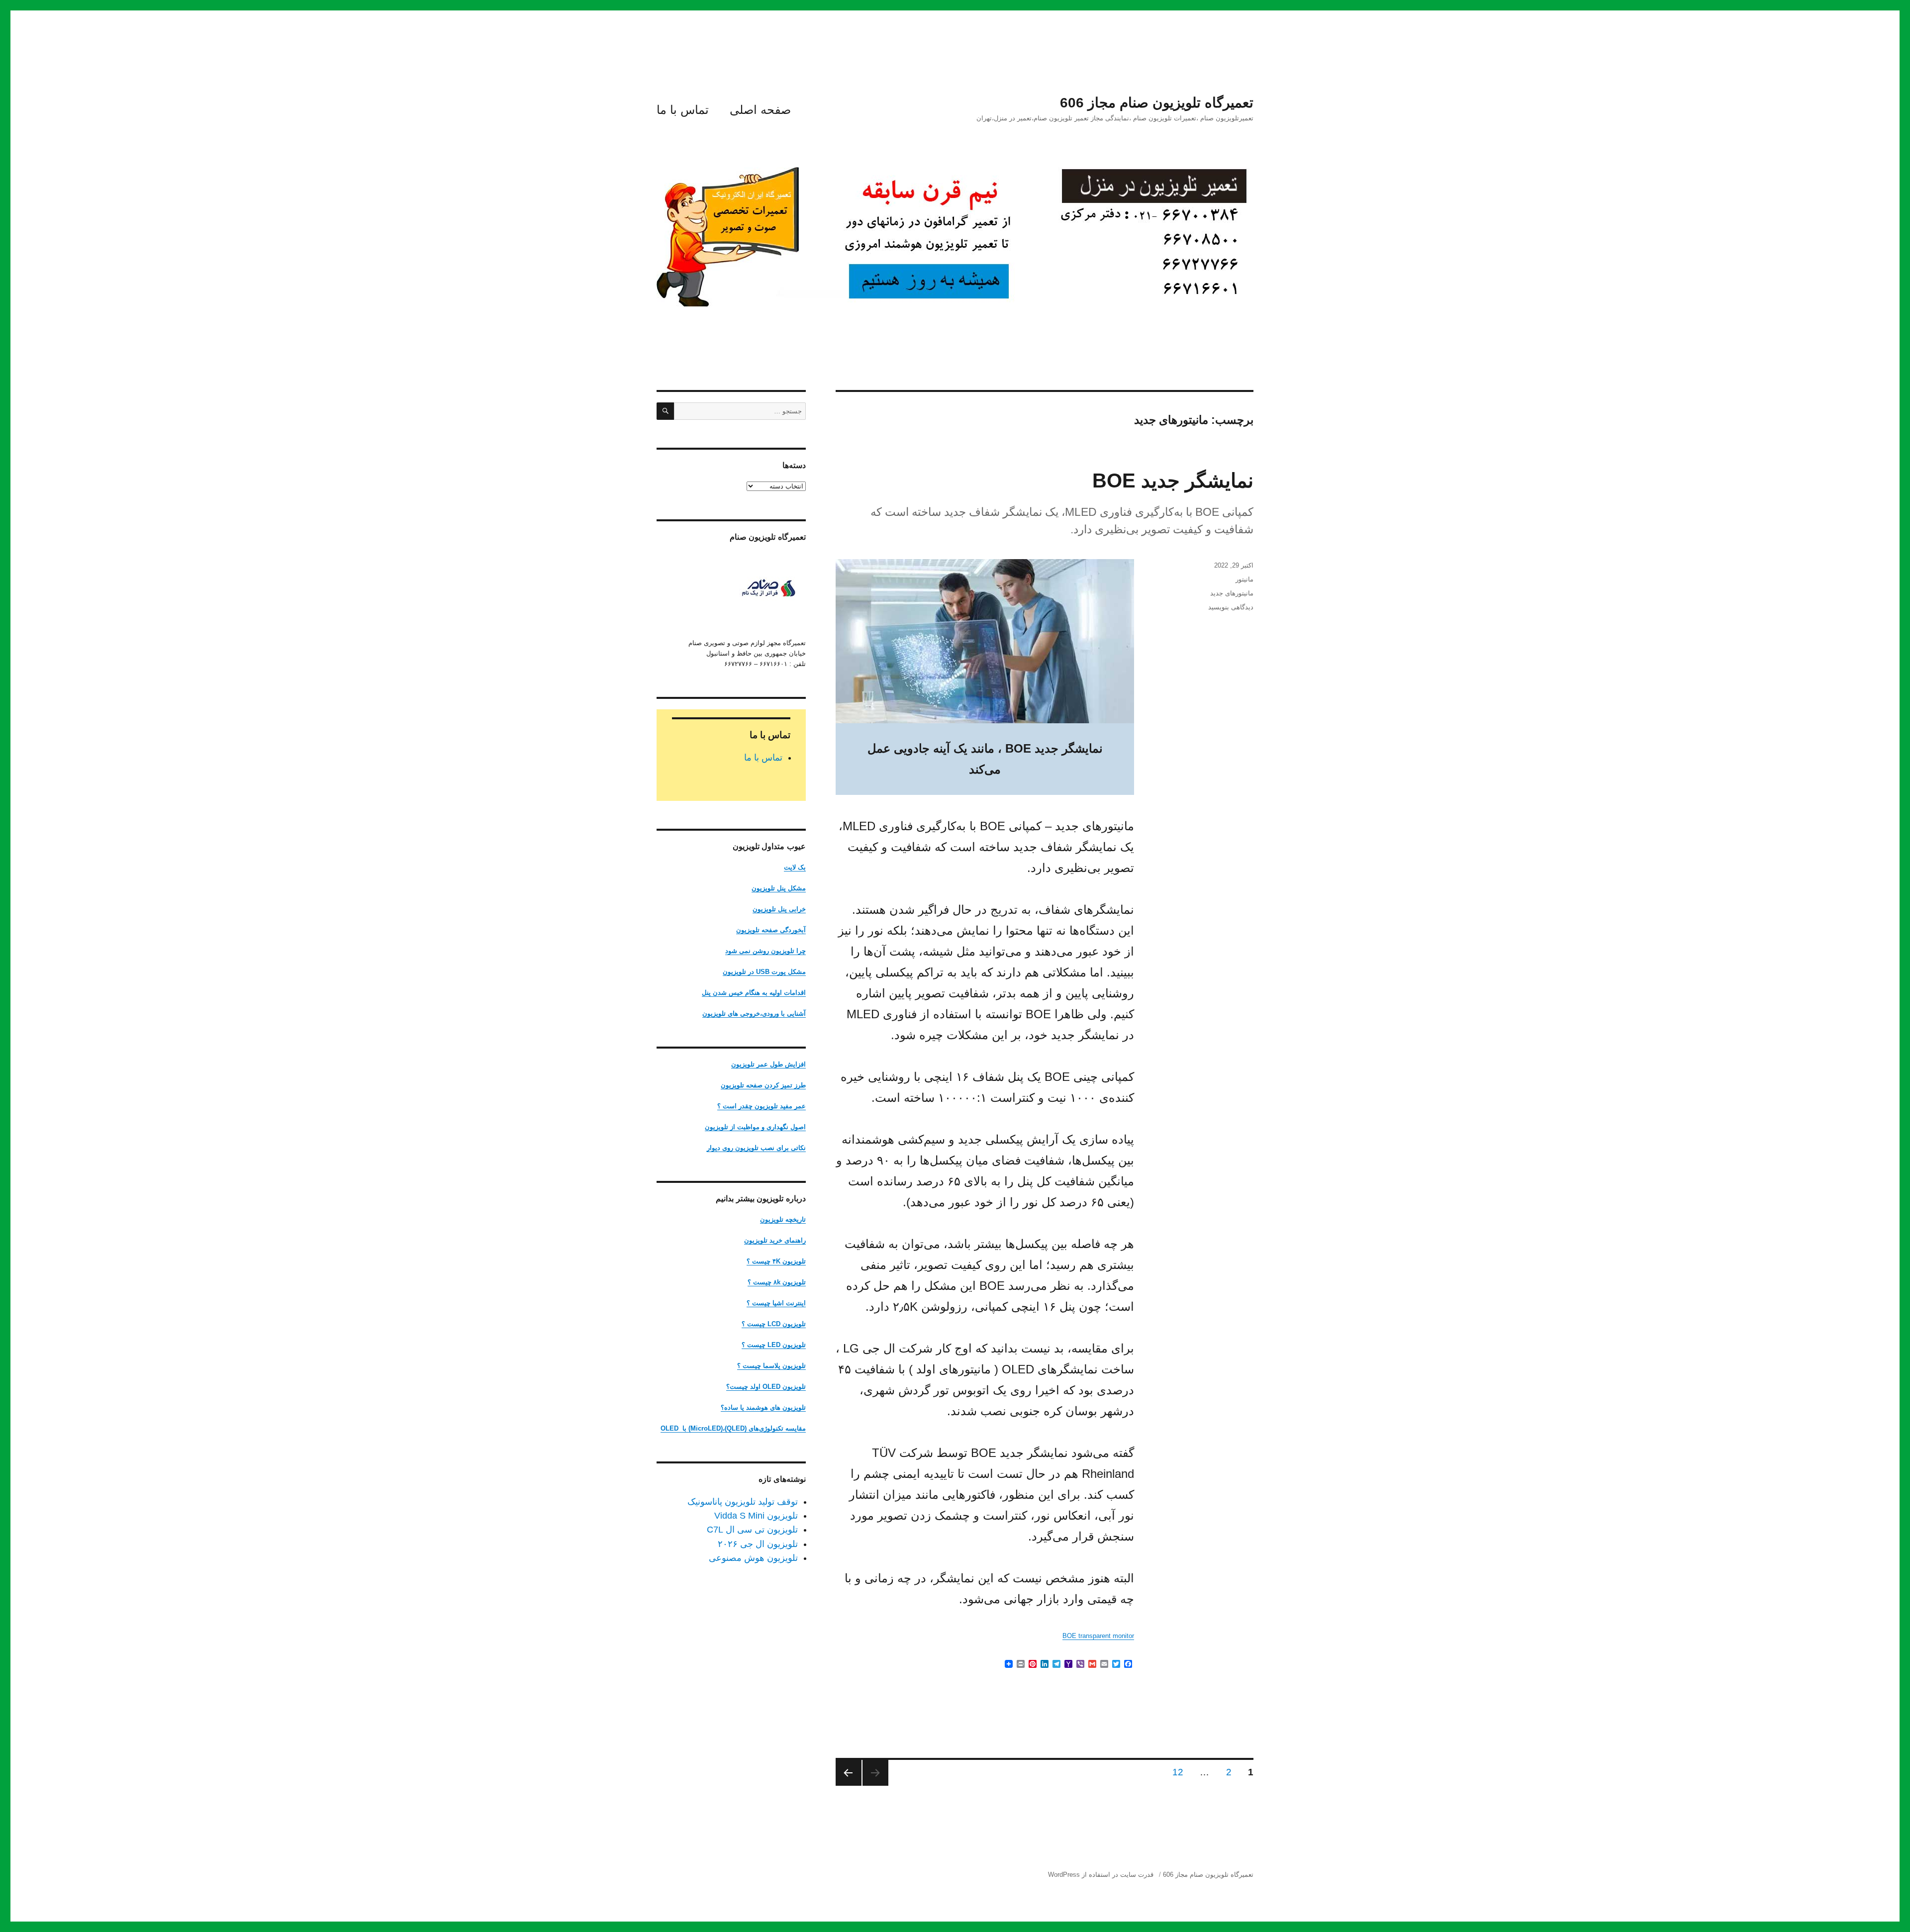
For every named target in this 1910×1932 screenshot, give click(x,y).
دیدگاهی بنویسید (1231, 607)
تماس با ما (683, 110)
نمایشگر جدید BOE (1173, 481)
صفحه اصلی (760, 110)
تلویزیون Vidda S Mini (756, 1516)
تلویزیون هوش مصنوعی (753, 1558)
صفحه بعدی (849, 1773)
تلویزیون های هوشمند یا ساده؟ (763, 1407)
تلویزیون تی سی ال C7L (752, 1530)
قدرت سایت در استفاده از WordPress (1101, 1875)
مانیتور (1244, 579)
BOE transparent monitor (1098, 1636)
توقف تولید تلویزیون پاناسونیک (743, 1502)
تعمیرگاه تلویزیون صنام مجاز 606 (1157, 103)
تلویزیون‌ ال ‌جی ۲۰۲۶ (758, 1544)
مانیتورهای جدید (1232, 593)
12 (1175, 1772)
